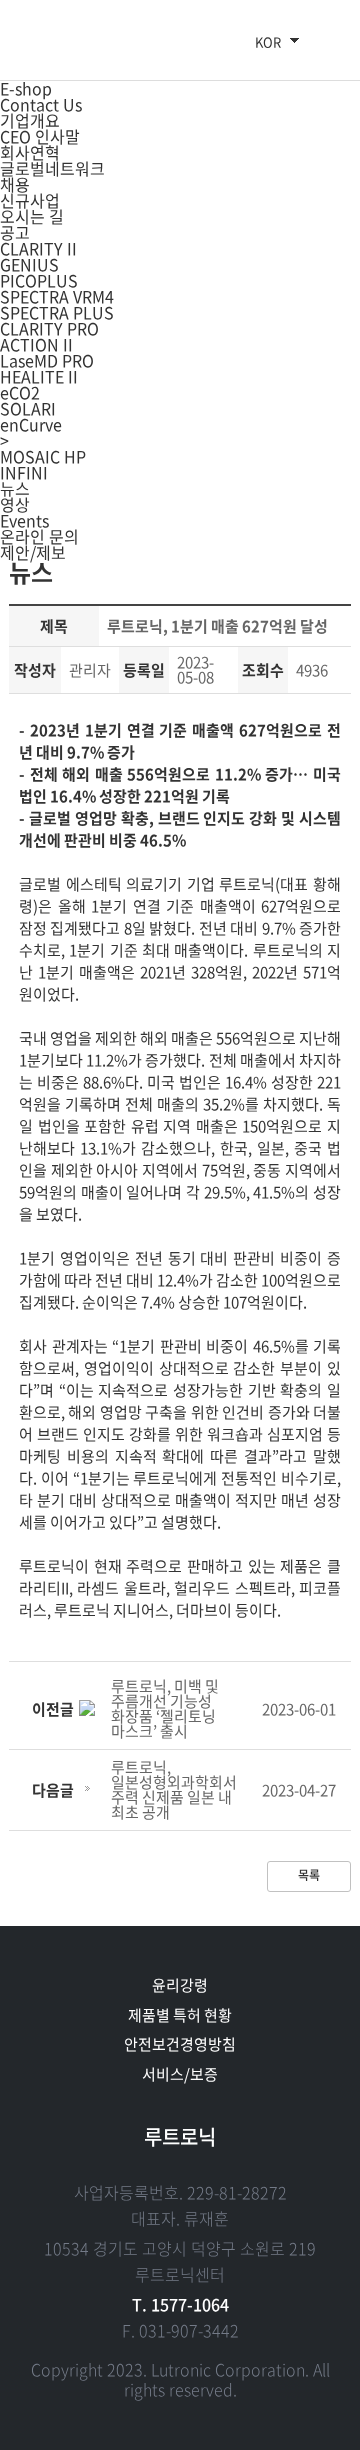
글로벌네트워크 (52, 168)
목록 (309, 1875)
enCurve (31, 424)
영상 (15, 504)
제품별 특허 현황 (180, 2015)
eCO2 (20, 392)
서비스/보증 (180, 2074)
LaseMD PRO (47, 360)
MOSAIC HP (43, 456)
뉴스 (15, 488)
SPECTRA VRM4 (57, 296)
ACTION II (36, 344)
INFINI (24, 472)
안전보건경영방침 (180, 2044)
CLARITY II (38, 248)
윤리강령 (180, 1985)
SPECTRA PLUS (57, 312)
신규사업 (30, 200)
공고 (15, 232)
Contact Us (41, 104)
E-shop (26, 88)
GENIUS (29, 264)
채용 (15, 184)
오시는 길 (32, 216)
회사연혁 (30, 152)
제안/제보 (33, 552)
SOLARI (28, 408)
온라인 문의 (39, 536)
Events (24, 520)
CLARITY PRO (49, 328)
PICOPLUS (39, 280)
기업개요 (30, 120)
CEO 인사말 (40, 136)
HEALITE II (39, 376)
